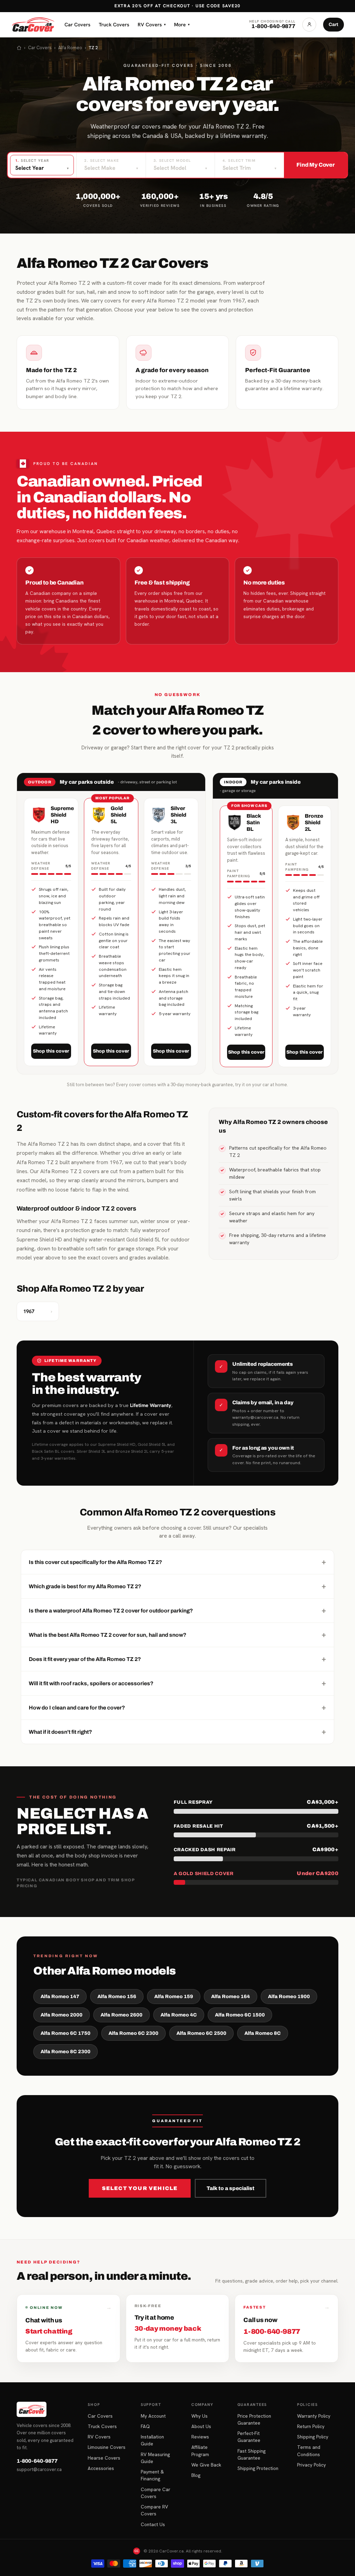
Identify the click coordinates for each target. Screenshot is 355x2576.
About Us (201, 2426)
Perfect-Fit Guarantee (249, 2437)
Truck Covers (114, 24)
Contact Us (153, 2524)
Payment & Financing (152, 2475)
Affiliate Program (200, 2451)
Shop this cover (51, 1051)
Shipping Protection (258, 2468)
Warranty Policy (314, 2416)
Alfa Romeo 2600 (122, 2015)
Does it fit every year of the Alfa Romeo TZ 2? (177, 1659)
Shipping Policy (313, 2437)
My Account (153, 2416)
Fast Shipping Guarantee (252, 2454)
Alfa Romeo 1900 (289, 1997)
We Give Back (206, 2465)
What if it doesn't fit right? (177, 1732)
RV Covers (152, 24)
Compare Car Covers (155, 2493)
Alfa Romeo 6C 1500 (240, 2015)
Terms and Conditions (309, 2451)
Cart (334, 24)
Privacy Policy (311, 2465)
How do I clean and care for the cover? (177, 1707)
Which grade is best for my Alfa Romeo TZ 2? (177, 1586)
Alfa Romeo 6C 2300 (133, 2033)
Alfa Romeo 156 (117, 1997)
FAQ (145, 2426)
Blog (196, 2475)
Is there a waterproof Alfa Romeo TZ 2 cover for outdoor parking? (177, 1610)
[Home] (19, 48)
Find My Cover (316, 165)
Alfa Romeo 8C (263, 2033)
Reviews (200, 2437)
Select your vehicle (140, 2188)
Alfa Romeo (70, 48)
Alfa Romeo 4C (179, 2015)
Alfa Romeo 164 (231, 1997)
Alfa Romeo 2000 (62, 2015)
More (182, 24)
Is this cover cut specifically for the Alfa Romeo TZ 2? (177, 1562)
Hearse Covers (104, 2458)
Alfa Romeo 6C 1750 (66, 2033)
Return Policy (311, 2426)
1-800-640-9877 (37, 2461)
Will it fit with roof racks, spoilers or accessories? (177, 1683)
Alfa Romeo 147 (60, 1997)
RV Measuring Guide (155, 2458)
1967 (38, 1311)
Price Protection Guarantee (254, 2419)
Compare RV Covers (154, 2510)
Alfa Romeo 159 (174, 1997)
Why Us (200, 2416)
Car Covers (77, 24)
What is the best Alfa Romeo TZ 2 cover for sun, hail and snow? (177, 1635)
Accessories (101, 2468)
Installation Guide (152, 2440)
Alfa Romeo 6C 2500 (201, 2033)
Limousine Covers (107, 2447)
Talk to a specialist (231, 2188)
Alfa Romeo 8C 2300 (66, 2052)
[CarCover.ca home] (33, 25)
